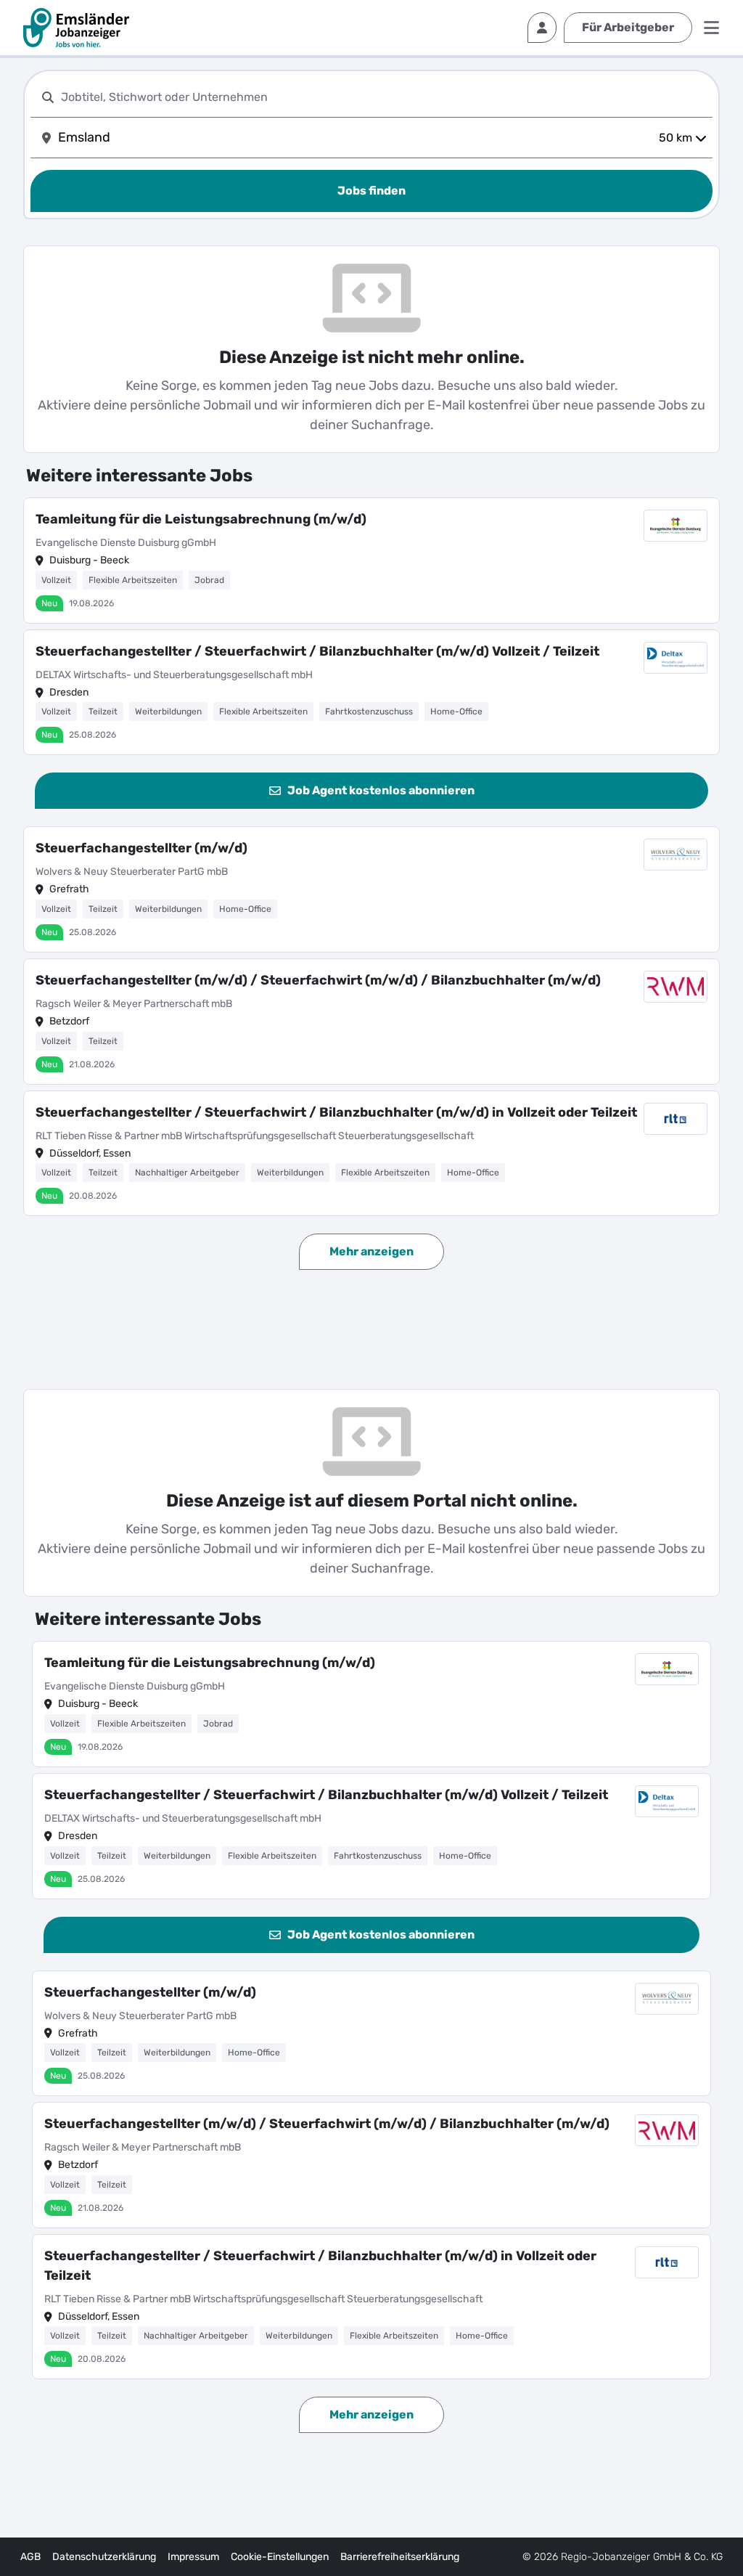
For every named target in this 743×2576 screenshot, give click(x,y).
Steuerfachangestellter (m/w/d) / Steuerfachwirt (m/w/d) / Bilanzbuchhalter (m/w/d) (318, 980)
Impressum (193, 2557)
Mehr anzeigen (371, 1251)
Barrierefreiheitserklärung (400, 2557)
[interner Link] (76, 28)
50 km (676, 138)
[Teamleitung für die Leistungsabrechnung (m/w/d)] (371, 561)
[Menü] (711, 28)
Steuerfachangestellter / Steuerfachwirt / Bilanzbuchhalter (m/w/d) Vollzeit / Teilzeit (317, 651)
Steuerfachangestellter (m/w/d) (141, 848)
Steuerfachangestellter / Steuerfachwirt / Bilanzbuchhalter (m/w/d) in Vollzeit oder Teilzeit (336, 1112)
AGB (30, 2557)
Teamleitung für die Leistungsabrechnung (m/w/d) (201, 519)
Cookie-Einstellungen (280, 2557)
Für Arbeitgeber (628, 27)
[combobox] (384, 97)
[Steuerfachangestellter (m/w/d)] (371, 889)
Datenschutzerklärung (104, 2557)
